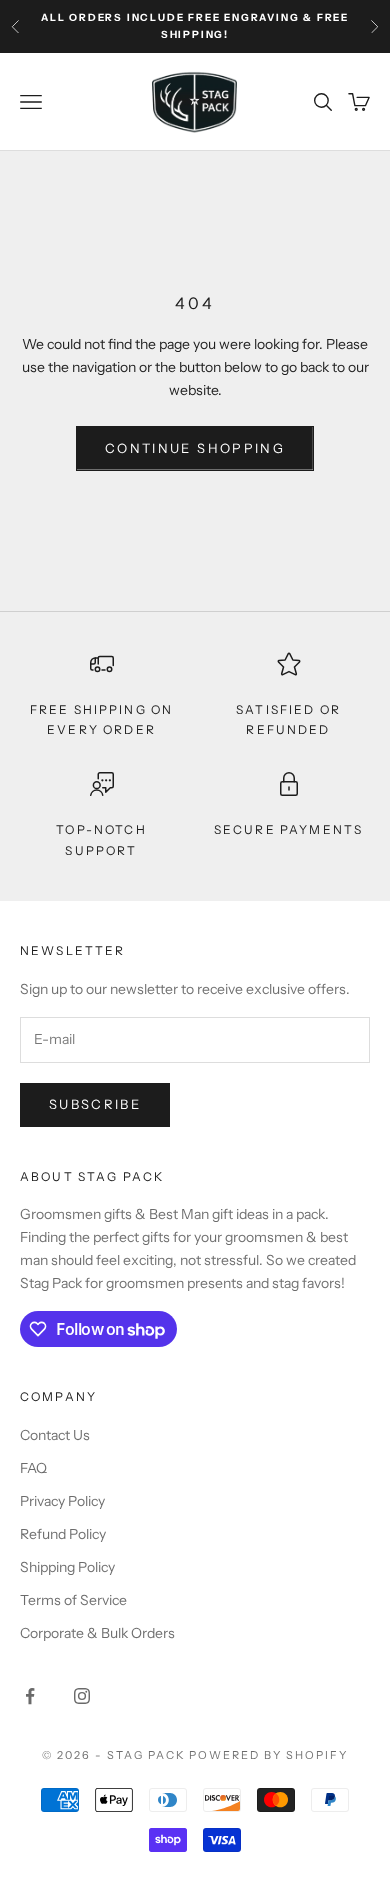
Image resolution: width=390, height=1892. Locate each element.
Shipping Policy (67, 1567)
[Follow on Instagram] (82, 1696)
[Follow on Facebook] (30, 1696)
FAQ (33, 1468)
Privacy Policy (62, 1501)
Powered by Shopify (268, 1755)
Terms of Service (73, 1600)
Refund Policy (63, 1534)
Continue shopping (195, 448)
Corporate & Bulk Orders (97, 1633)
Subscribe (95, 1104)
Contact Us (55, 1435)
